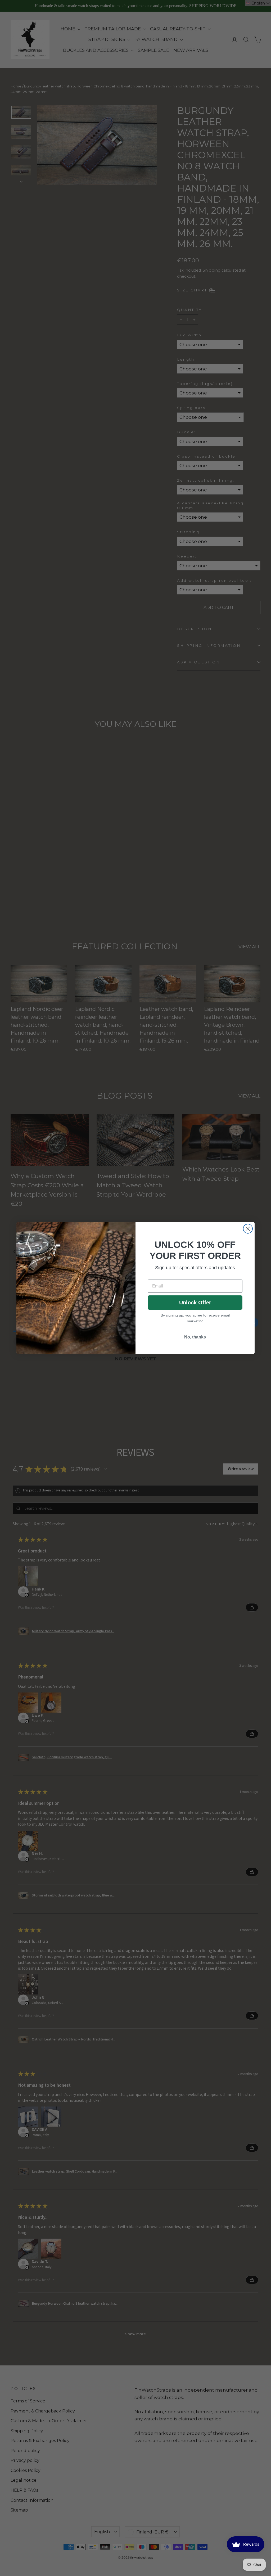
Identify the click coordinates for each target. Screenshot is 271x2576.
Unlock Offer (195, 1303)
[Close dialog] (248, 1229)
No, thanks (195, 1337)
